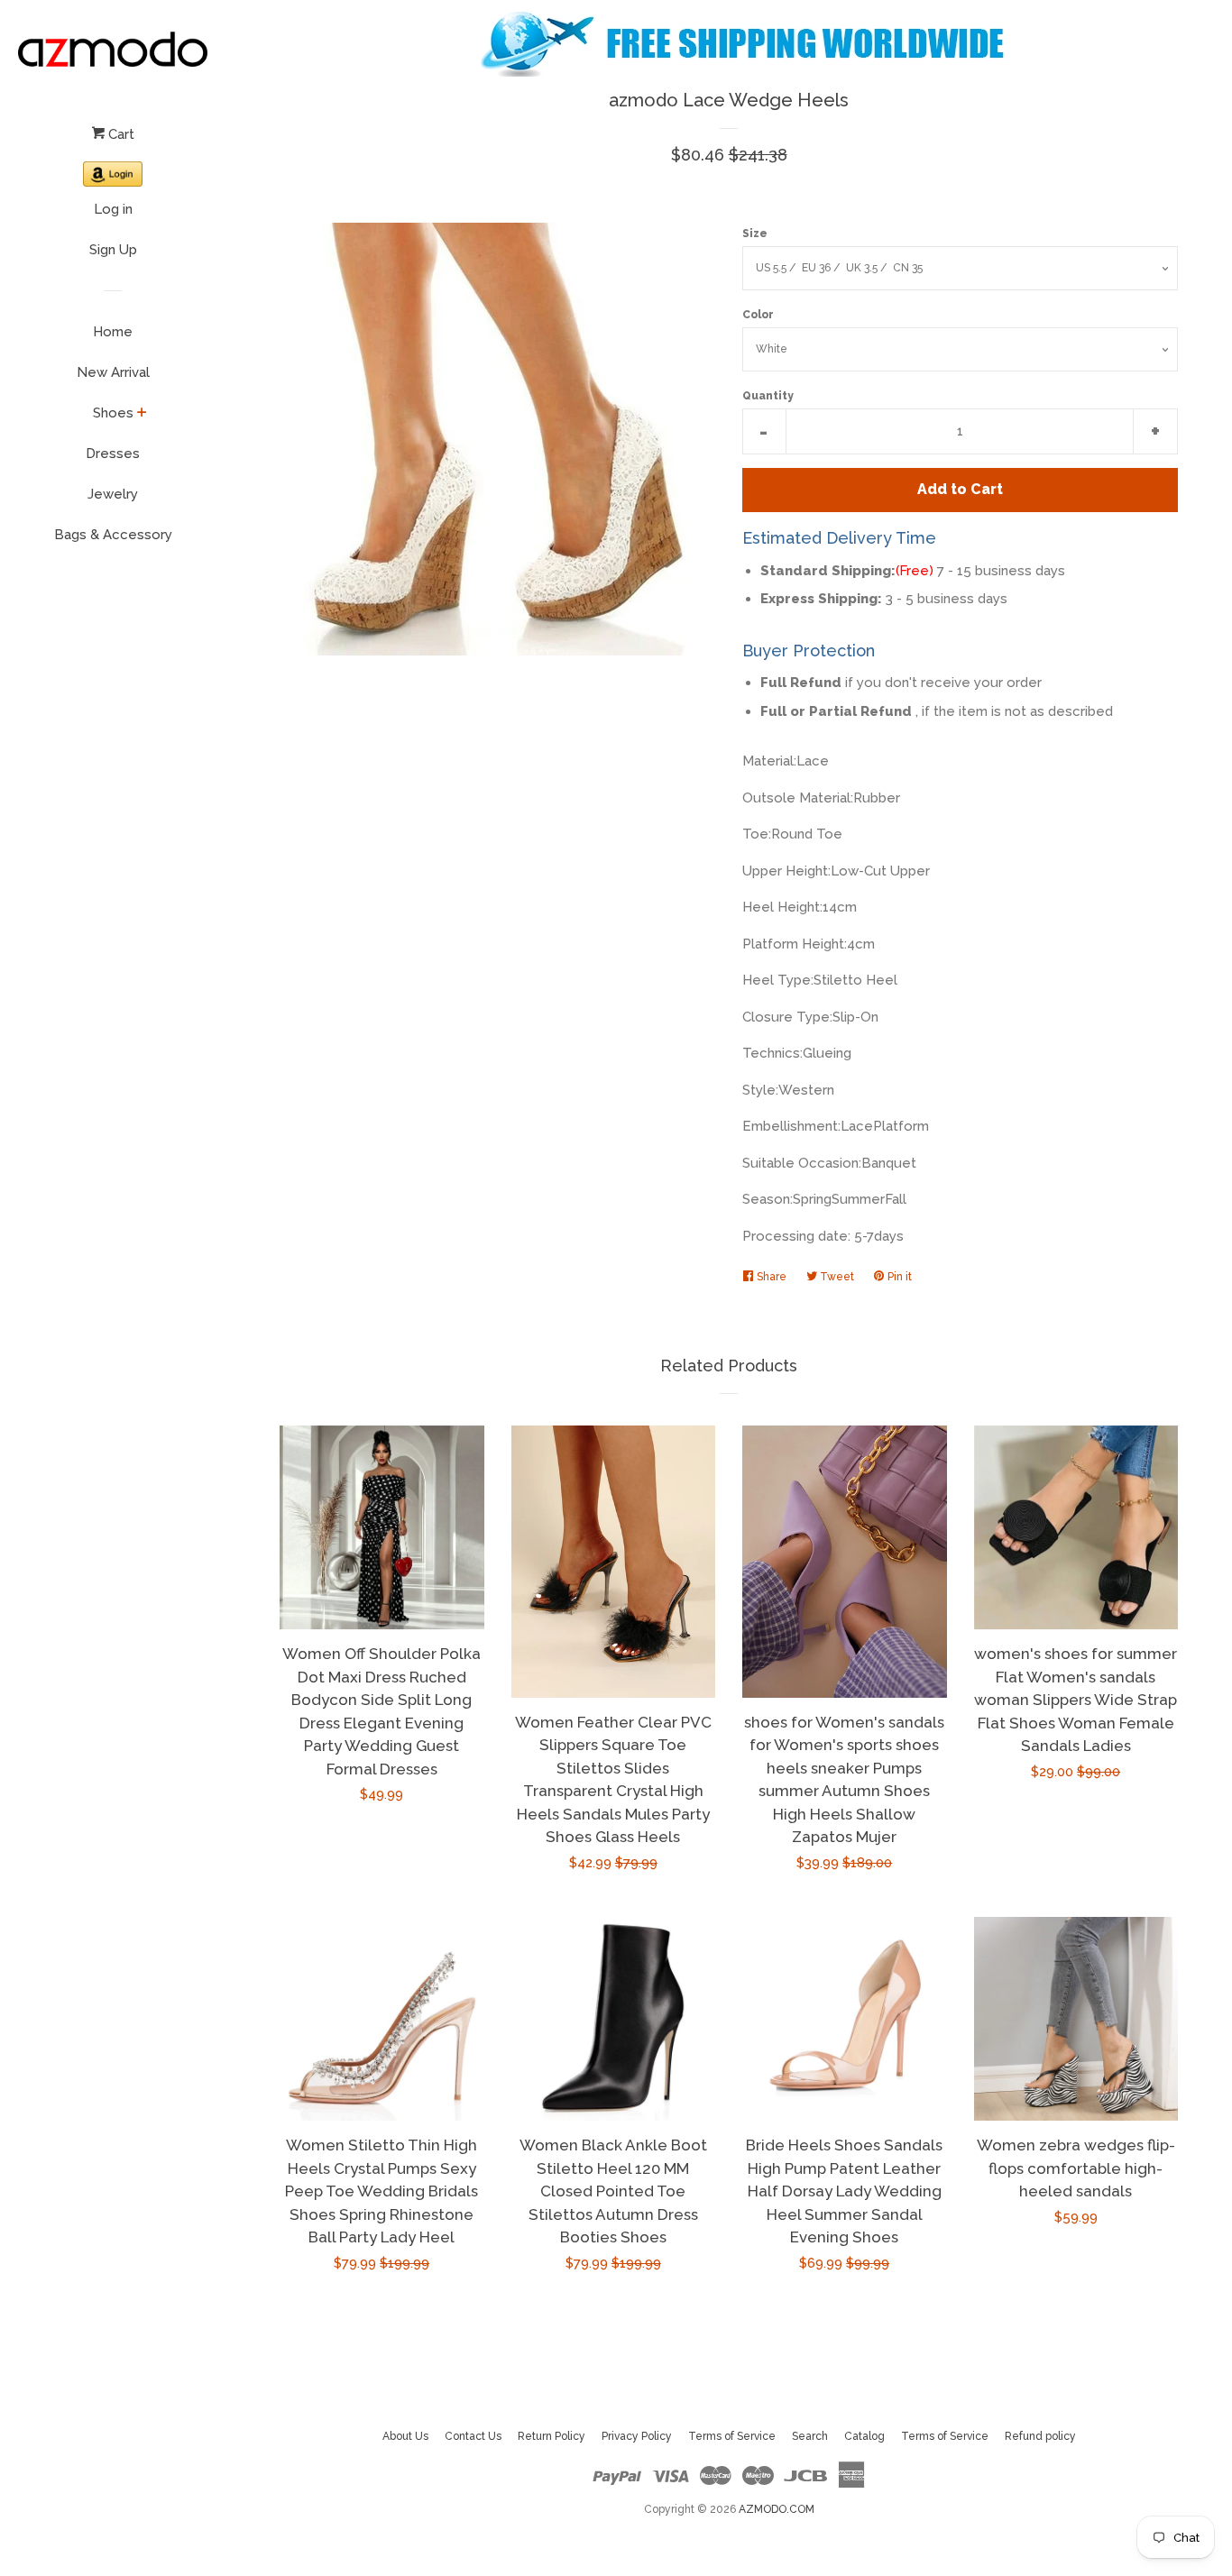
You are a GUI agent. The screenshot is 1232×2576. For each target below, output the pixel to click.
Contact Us (473, 2436)
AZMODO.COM (777, 2509)
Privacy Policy (637, 2436)
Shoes (113, 413)
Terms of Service (732, 2436)
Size (755, 234)
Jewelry (113, 494)
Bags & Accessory (113, 535)
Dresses (113, 454)
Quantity (768, 396)
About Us (405, 2436)
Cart (120, 134)
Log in (113, 209)
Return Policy (552, 2436)
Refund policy (1040, 2436)
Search (810, 2436)
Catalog (864, 2436)
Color (758, 315)
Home (113, 332)
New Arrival (113, 372)
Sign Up (113, 250)
